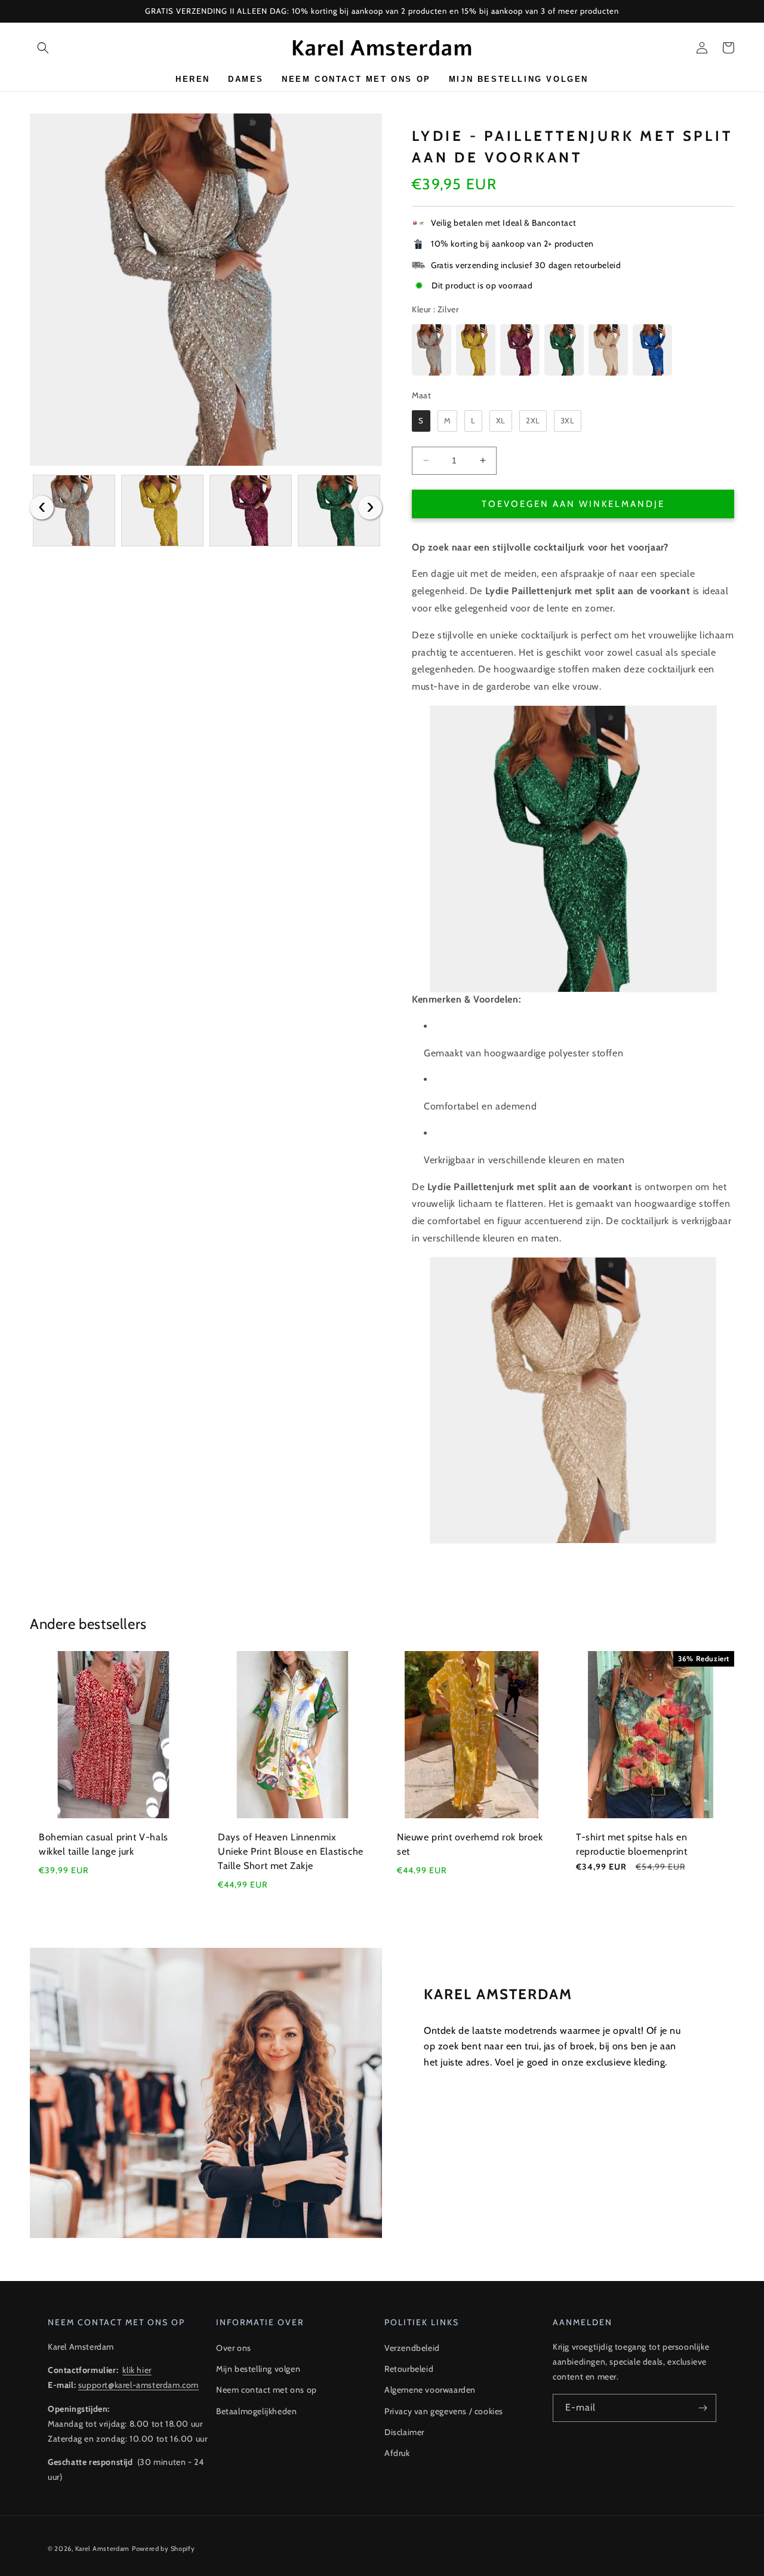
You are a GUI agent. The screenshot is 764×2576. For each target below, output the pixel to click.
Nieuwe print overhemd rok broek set (470, 1844)
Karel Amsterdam (103, 2549)
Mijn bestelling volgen (258, 2369)
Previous (42, 508)
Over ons (234, 2348)
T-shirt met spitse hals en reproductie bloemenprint (632, 1844)
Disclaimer (404, 2432)
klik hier (137, 2370)
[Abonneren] (703, 2408)
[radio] (432, 350)
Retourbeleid (409, 2369)
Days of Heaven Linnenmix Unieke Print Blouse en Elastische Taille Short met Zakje (291, 1851)
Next (370, 508)
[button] (43, 48)
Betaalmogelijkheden (256, 2411)
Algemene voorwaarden (430, 2390)
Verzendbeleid (412, 2348)
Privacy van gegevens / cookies (444, 2411)
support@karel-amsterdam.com (138, 2385)
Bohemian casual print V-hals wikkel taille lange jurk (104, 1844)
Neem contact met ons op (267, 2390)
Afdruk (397, 2453)
